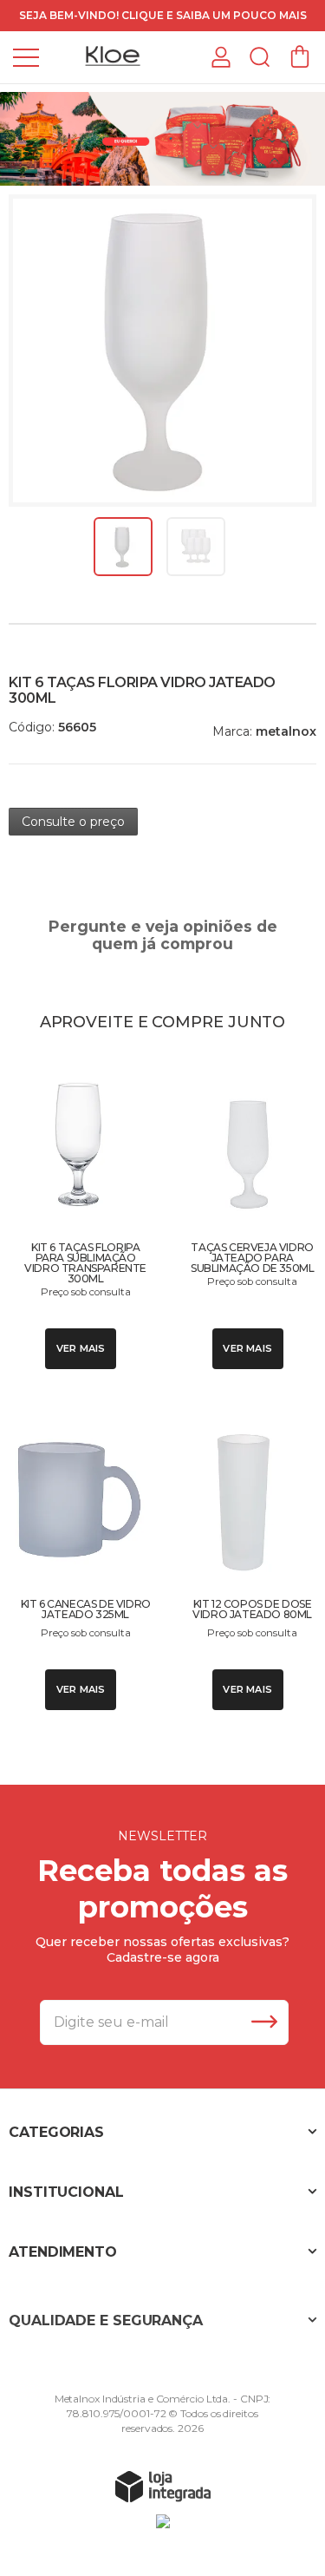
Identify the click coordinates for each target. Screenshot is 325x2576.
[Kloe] (113, 56)
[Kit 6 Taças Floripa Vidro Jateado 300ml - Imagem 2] (196, 547)
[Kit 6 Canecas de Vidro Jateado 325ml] (79, 1562)
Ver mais (81, 1348)
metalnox (286, 731)
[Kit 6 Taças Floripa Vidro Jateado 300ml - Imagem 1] (123, 547)
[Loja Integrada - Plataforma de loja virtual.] (163, 2486)
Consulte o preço (73, 822)
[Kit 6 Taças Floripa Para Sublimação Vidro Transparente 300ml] (79, 1213)
